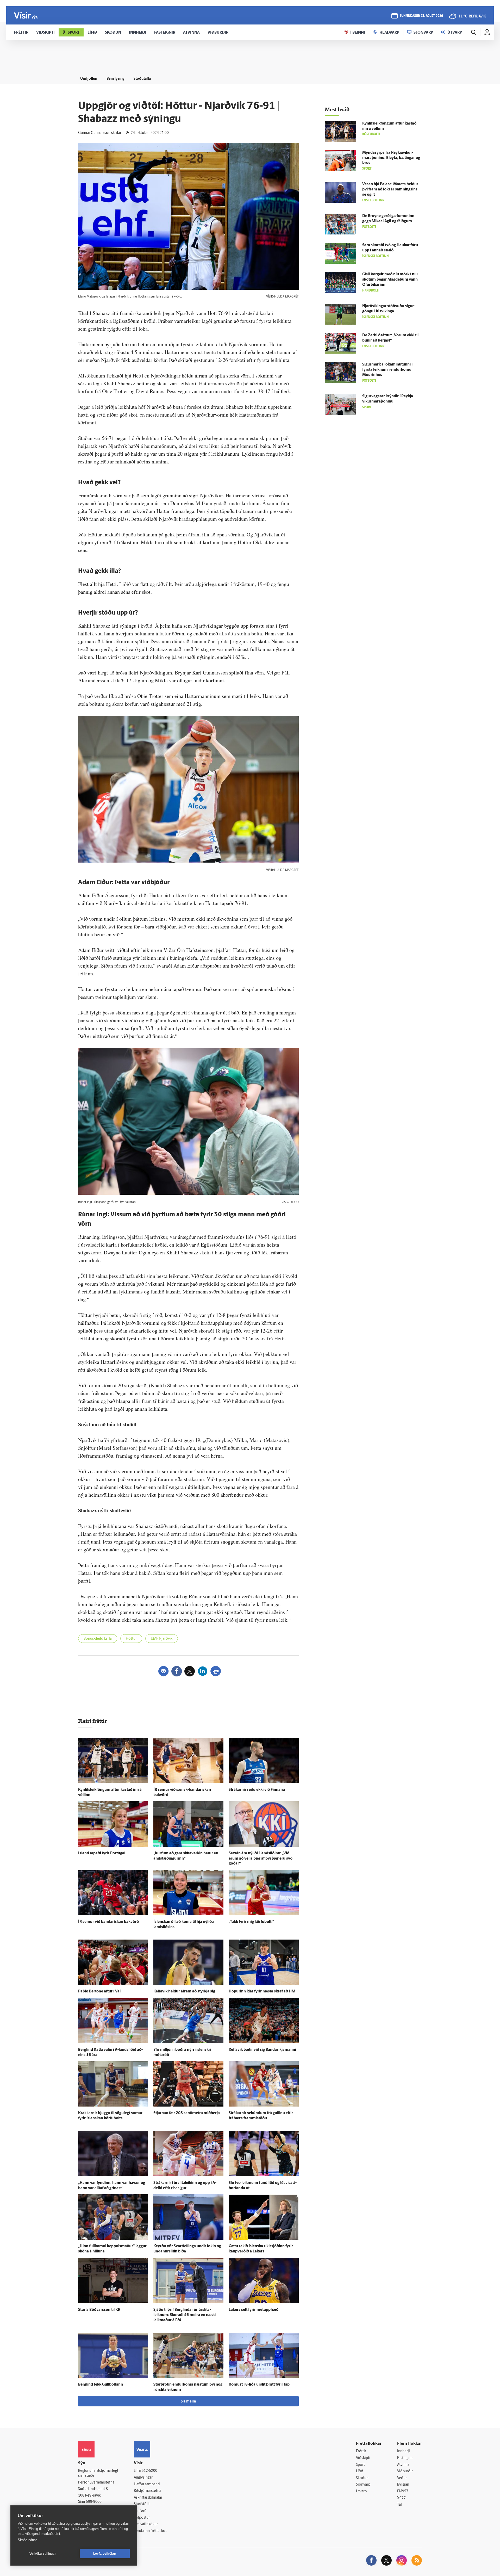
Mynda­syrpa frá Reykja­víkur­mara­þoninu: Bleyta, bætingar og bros (391, 158)
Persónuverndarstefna (96, 2483)
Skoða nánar (27, 2540)
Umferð (140, 2511)
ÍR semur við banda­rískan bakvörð (108, 1922)
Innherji (404, 2451)
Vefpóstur (142, 2518)
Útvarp (361, 2491)
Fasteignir (405, 2458)
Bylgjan (403, 2485)
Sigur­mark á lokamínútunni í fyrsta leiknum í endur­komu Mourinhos (387, 370)
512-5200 (149, 2471)
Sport (360, 2465)
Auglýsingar (143, 2478)
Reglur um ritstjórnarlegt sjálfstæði (98, 2473)
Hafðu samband (147, 2484)
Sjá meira (188, 2402)
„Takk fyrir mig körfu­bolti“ (251, 1922)
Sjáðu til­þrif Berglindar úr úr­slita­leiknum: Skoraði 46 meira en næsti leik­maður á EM (185, 2315)
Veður (402, 2478)
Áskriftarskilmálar (148, 2498)
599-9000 (94, 2502)
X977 (401, 2498)
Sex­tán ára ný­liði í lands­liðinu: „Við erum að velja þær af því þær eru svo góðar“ (261, 1859)
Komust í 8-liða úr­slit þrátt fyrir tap (259, 2385)
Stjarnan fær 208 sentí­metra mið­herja (187, 2113)
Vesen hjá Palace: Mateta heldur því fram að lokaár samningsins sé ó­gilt (390, 190)
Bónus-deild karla (98, 1639)
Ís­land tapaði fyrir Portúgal (102, 1853)
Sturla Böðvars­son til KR (99, 2310)
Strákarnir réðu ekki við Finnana (257, 1790)
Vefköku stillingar (43, 2554)
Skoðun (362, 2478)
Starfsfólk (142, 2504)
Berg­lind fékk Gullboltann (101, 2385)
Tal (399, 2505)
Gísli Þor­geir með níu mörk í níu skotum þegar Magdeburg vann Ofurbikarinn (390, 280)
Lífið (360, 2471)
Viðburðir (405, 2471)
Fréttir (361, 2451)
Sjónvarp (363, 2485)
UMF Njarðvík (162, 1639)
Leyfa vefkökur (105, 2554)
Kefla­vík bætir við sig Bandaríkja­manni (262, 2050)
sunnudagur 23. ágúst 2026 (421, 16)
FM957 (403, 2491)
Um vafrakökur (146, 2524)
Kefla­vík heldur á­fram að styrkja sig (184, 1992)
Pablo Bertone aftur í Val (99, 1992)
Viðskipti (363, 2458)
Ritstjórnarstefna (148, 2491)
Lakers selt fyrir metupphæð (254, 2310)
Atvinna (403, 2465)
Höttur (131, 1639)
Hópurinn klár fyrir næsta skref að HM (262, 1992)
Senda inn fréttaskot (150, 2531)
